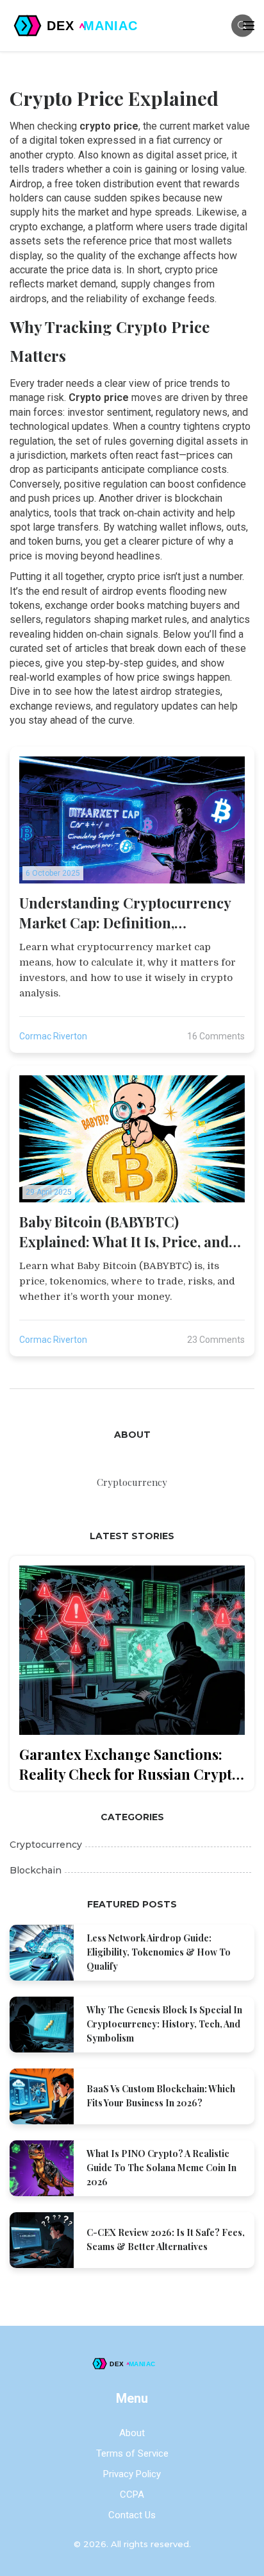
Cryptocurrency (46, 1845)
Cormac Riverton (53, 1036)
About (132, 2433)
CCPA (132, 2495)
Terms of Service (132, 2453)
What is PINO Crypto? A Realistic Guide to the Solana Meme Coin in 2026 (161, 2168)
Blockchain (36, 1870)
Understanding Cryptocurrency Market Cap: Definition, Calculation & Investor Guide (125, 913)
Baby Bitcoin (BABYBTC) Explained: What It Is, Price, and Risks (124, 1232)
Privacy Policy (132, 2474)
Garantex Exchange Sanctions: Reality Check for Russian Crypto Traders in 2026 (130, 1764)
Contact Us (132, 2515)
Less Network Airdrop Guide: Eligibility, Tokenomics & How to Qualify (159, 1952)
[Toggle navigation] (249, 26)
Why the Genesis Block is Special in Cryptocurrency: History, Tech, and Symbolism (164, 2024)
